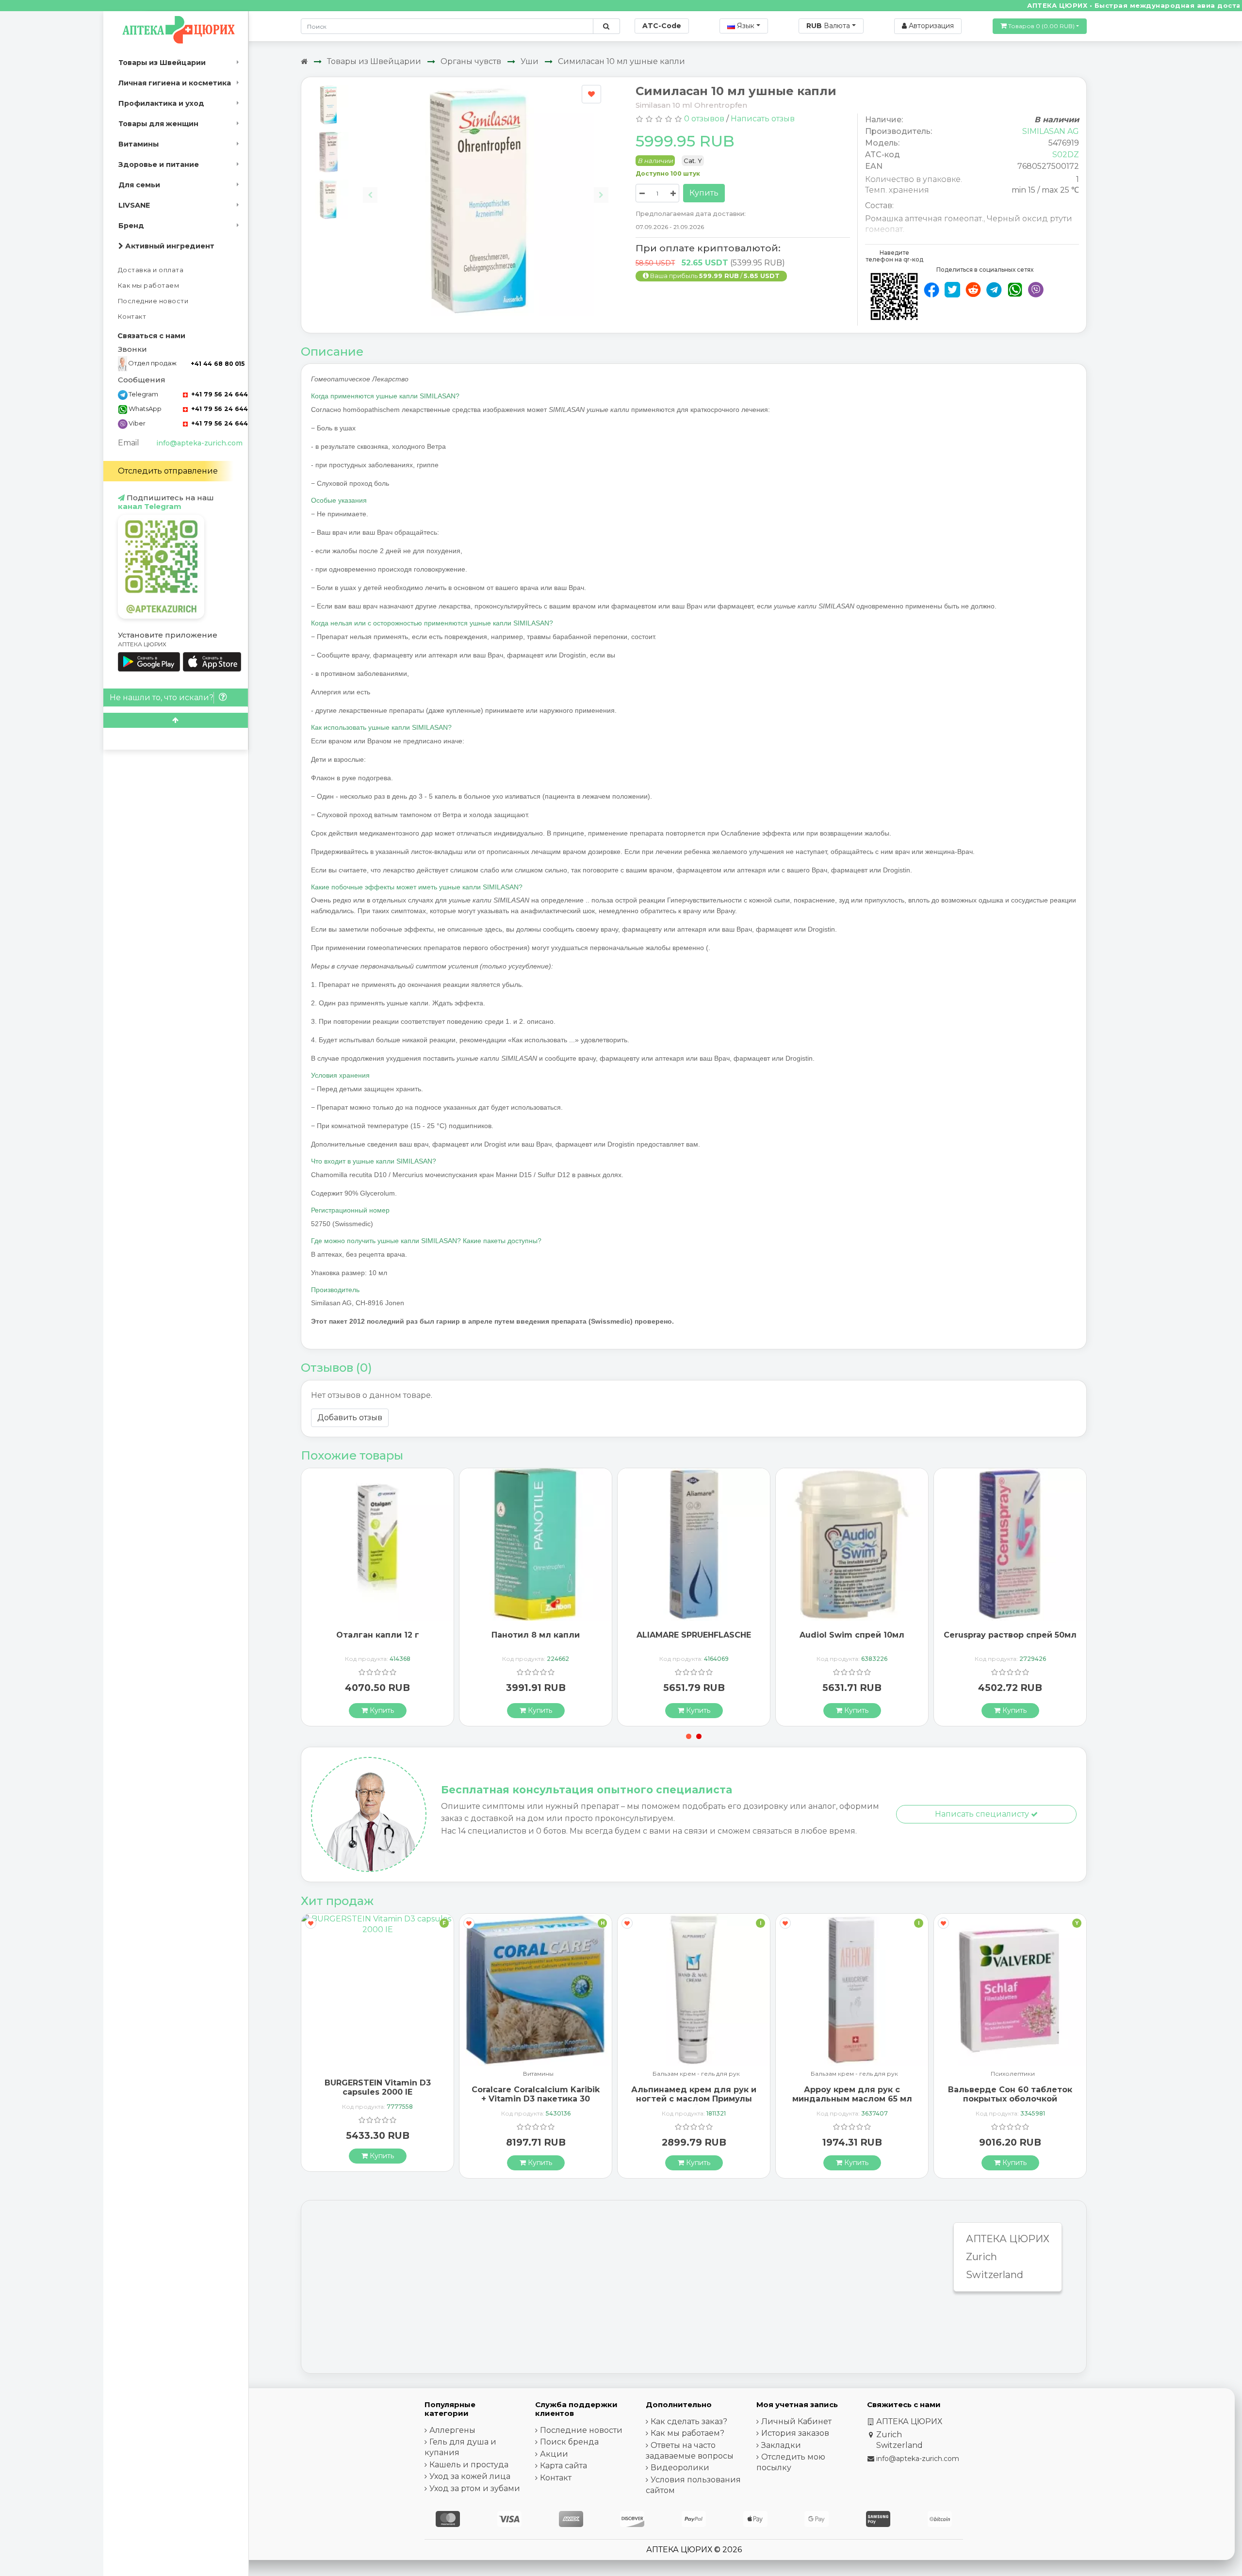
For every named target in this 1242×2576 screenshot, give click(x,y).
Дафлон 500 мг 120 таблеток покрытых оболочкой (1010, 2087)
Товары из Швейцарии (162, 63)
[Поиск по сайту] (606, 26)
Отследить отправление (168, 471)
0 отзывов (704, 119)
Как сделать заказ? (689, 2421)
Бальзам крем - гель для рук (538, 2074)
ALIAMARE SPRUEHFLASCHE (536, 1635)
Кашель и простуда (469, 2465)
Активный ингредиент (169, 246)
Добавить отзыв (350, 1418)
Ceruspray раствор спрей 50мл (852, 1635)
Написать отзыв (763, 119)
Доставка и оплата (151, 270)
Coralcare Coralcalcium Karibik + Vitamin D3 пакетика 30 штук (377, 2099)
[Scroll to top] (176, 720)
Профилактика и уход (161, 103)
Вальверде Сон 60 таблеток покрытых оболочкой (852, 2094)
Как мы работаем (149, 286)
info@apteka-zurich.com (199, 443)
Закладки (781, 2445)
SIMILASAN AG (1051, 131)
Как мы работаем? (687, 2433)
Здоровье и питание (159, 164)
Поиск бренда (569, 2442)
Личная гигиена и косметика (175, 83)
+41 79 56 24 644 (219, 394)
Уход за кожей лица (470, 2476)
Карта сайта (564, 2466)
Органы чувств (471, 61)
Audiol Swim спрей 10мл (694, 1635)
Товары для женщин (158, 124)
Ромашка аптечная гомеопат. (924, 219)
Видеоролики (680, 2468)
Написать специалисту (983, 1814)
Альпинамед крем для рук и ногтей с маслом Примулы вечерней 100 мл (536, 2099)
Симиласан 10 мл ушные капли (621, 61)
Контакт (132, 317)
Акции (554, 2454)
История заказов (795, 2433)
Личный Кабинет (796, 2421)
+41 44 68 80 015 (218, 364)
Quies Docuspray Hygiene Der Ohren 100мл (1010, 1640)
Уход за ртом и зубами (475, 2488)
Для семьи (139, 185)
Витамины (139, 144)
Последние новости (153, 301)
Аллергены (452, 2430)
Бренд (131, 226)
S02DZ (1066, 155)
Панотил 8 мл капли (377, 1635)
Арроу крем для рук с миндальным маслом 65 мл (694, 2094)
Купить (704, 193)
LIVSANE (134, 205)
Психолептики (855, 2074)
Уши (530, 61)
